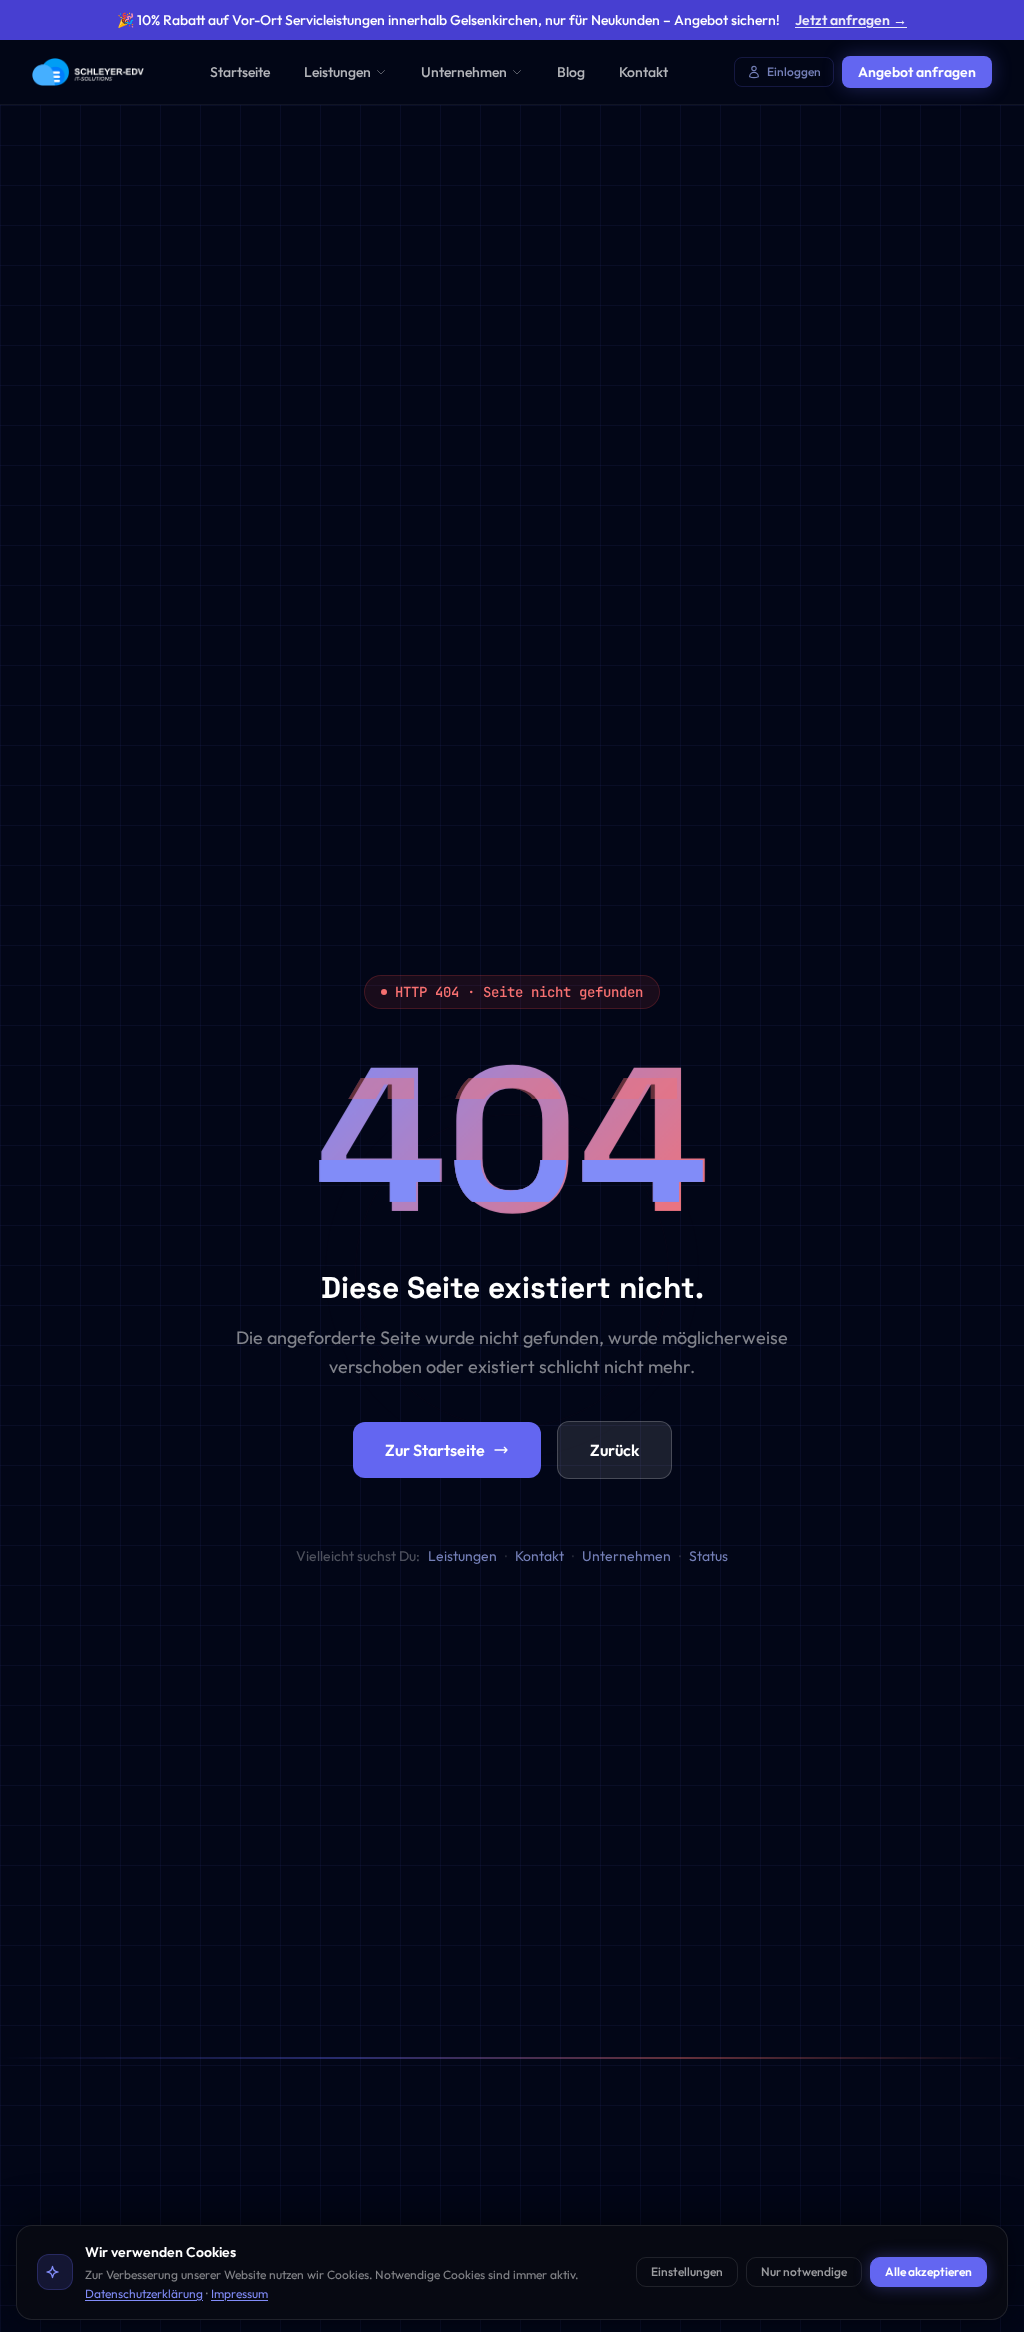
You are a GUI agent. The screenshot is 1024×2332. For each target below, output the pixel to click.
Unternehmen (464, 72)
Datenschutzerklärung (144, 2293)
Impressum (239, 2293)
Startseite (240, 72)
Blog (571, 72)
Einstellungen (687, 2271)
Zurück (614, 1450)
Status (708, 1556)
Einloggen (794, 71)
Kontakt (643, 72)
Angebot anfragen (917, 72)
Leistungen (337, 72)
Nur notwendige (804, 2271)
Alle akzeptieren (928, 2271)
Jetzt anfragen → (851, 20)
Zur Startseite (435, 1450)
